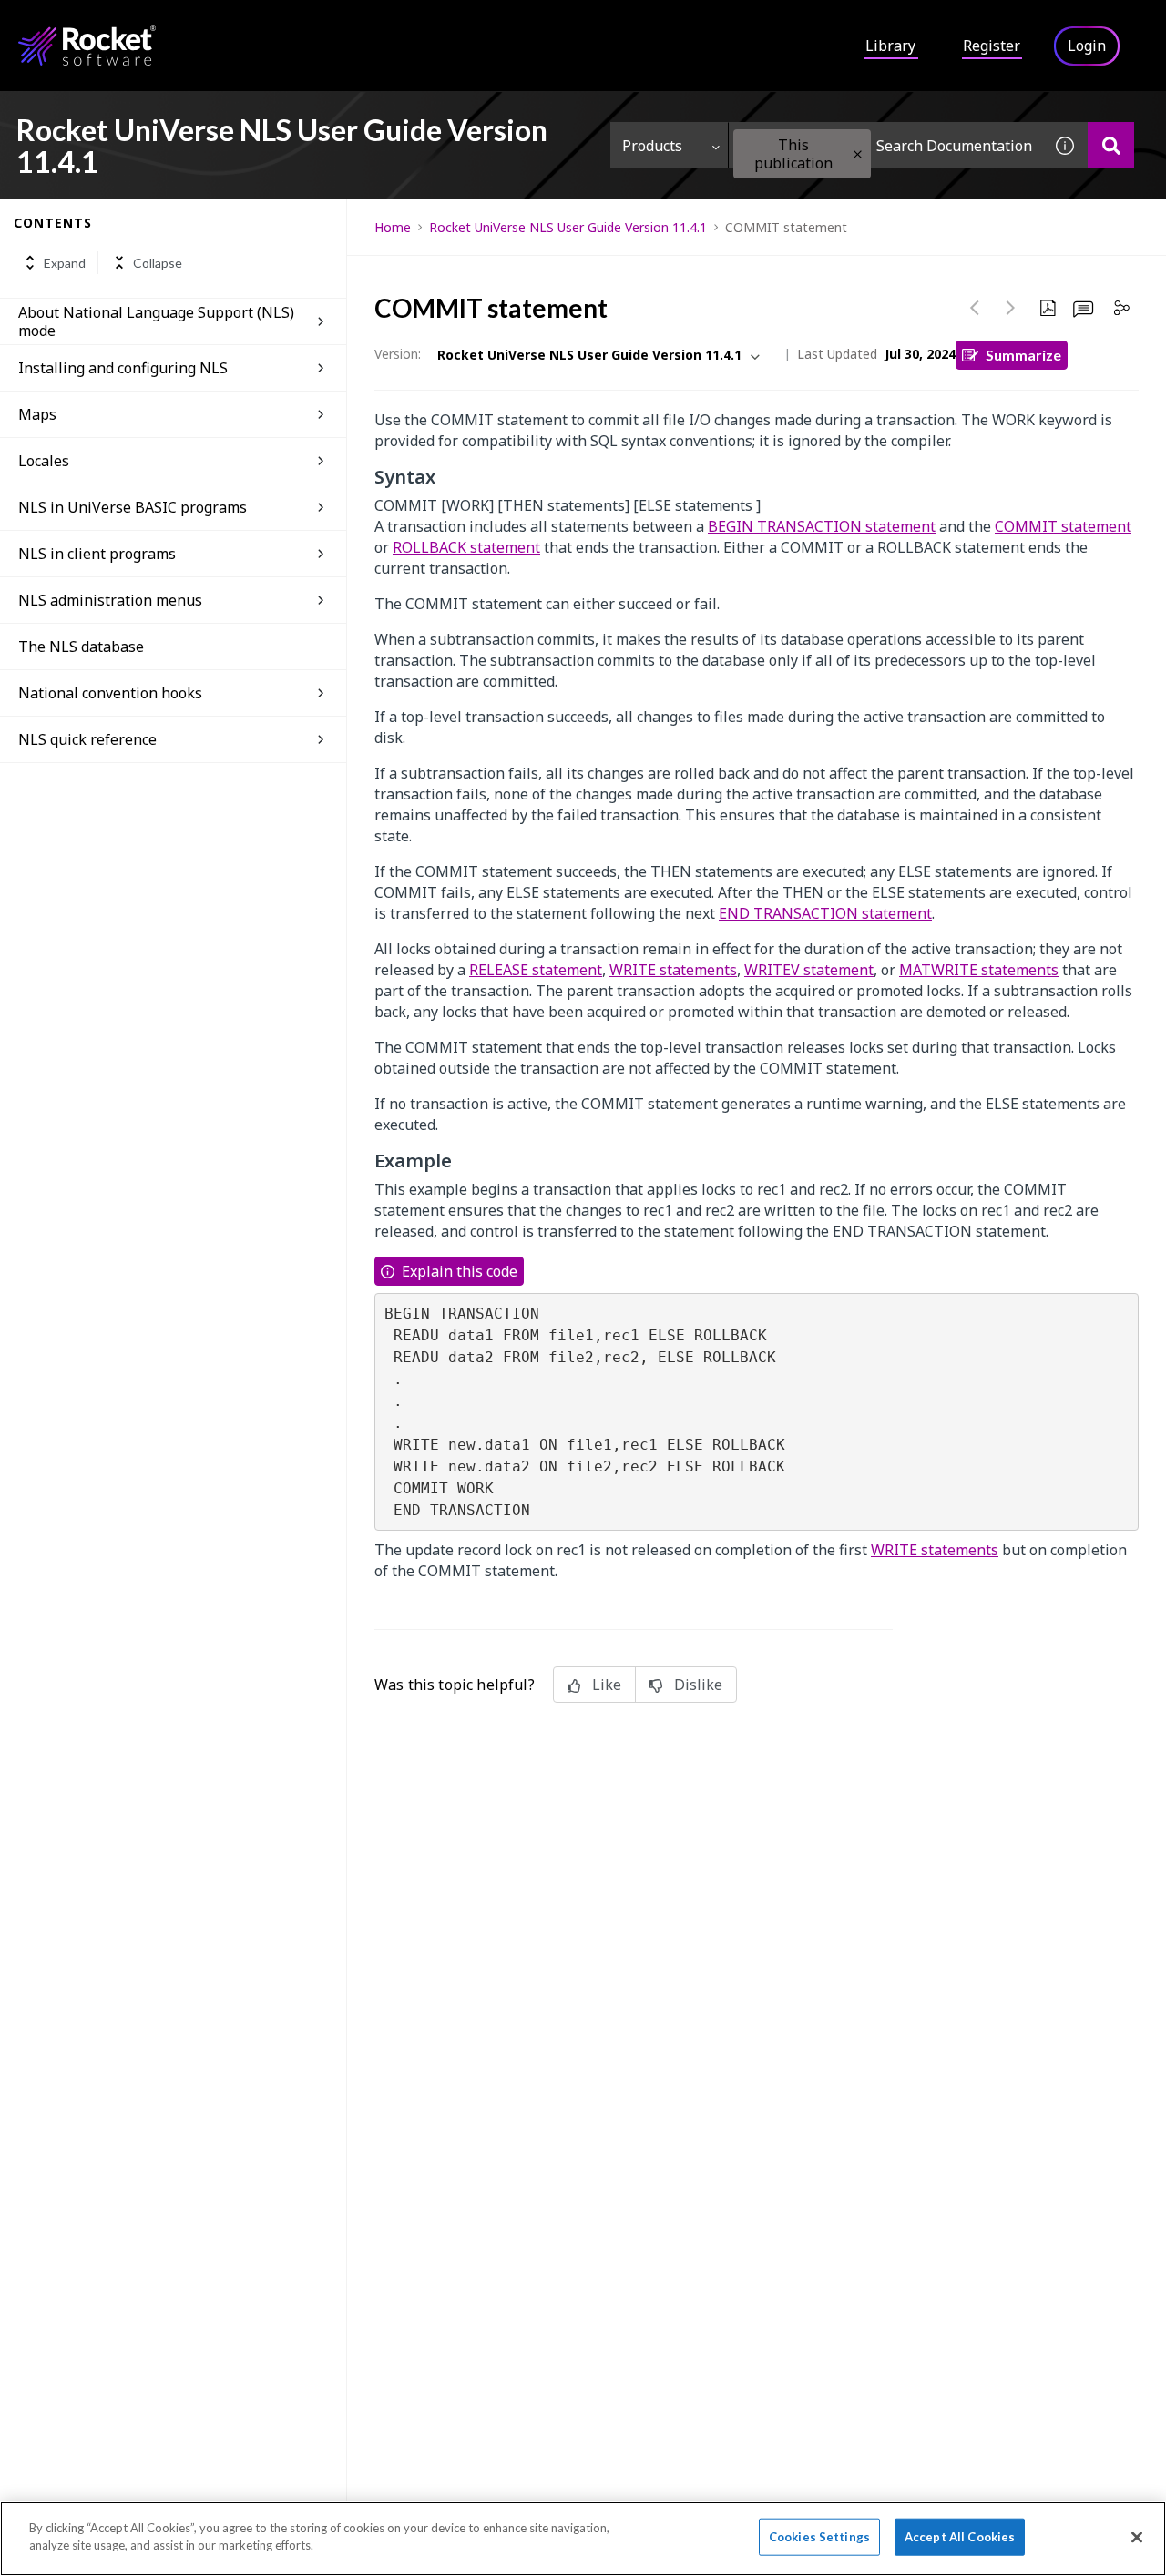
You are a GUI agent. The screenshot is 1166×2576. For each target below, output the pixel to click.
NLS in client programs (97, 554)
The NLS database (81, 647)
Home (393, 227)
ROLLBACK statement (466, 547)
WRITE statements (673, 970)
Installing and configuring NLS (123, 368)
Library (890, 46)
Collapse (158, 263)
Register (992, 46)
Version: (398, 354)
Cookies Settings (819, 2537)
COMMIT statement (1063, 526)
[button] (858, 154)
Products (652, 146)
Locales (44, 461)
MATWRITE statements (979, 970)
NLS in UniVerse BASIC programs (133, 507)
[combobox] (885, 145)
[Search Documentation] (1111, 145)
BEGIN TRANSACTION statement (822, 526)
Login (1087, 46)
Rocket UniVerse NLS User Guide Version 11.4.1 (568, 227)
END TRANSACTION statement (825, 913)
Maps (37, 414)
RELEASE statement (536, 970)
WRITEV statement (809, 970)
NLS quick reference (87, 739)
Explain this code (460, 1271)
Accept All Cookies (960, 2537)
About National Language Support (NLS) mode (156, 321)
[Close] (1137, 2537)
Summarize (1023, 355)
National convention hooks (110, 693)
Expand (65, 263)
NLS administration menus (110, 600)
